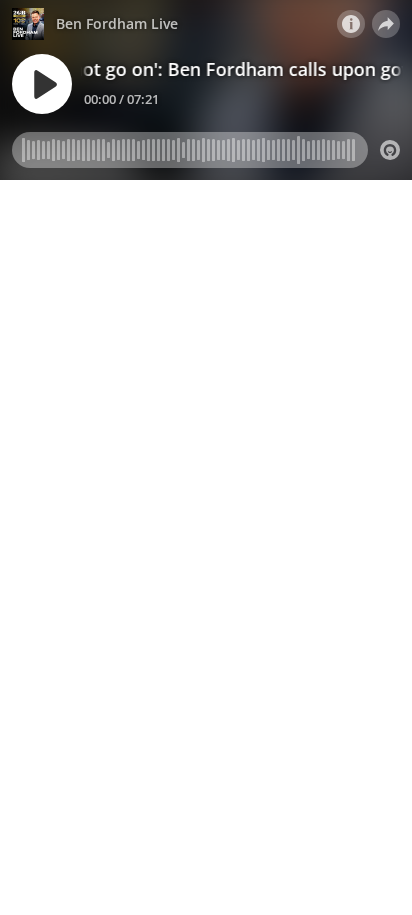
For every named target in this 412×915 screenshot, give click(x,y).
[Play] (42, 84)
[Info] (351, 24)
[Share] (386, 24)
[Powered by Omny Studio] (390, 150)
